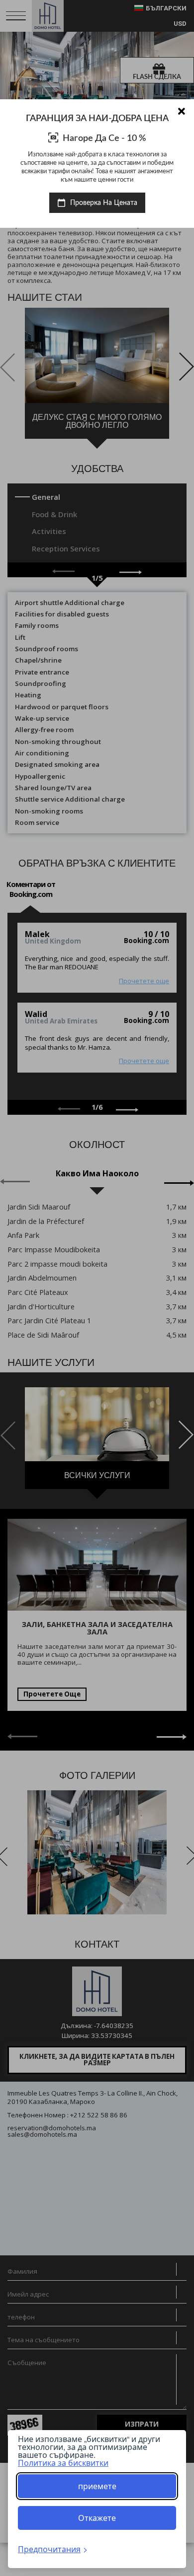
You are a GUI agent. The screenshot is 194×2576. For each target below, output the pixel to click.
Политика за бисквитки (63, 2463)
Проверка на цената (103, 203)
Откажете (97, 2518)
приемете (97, 2486)
